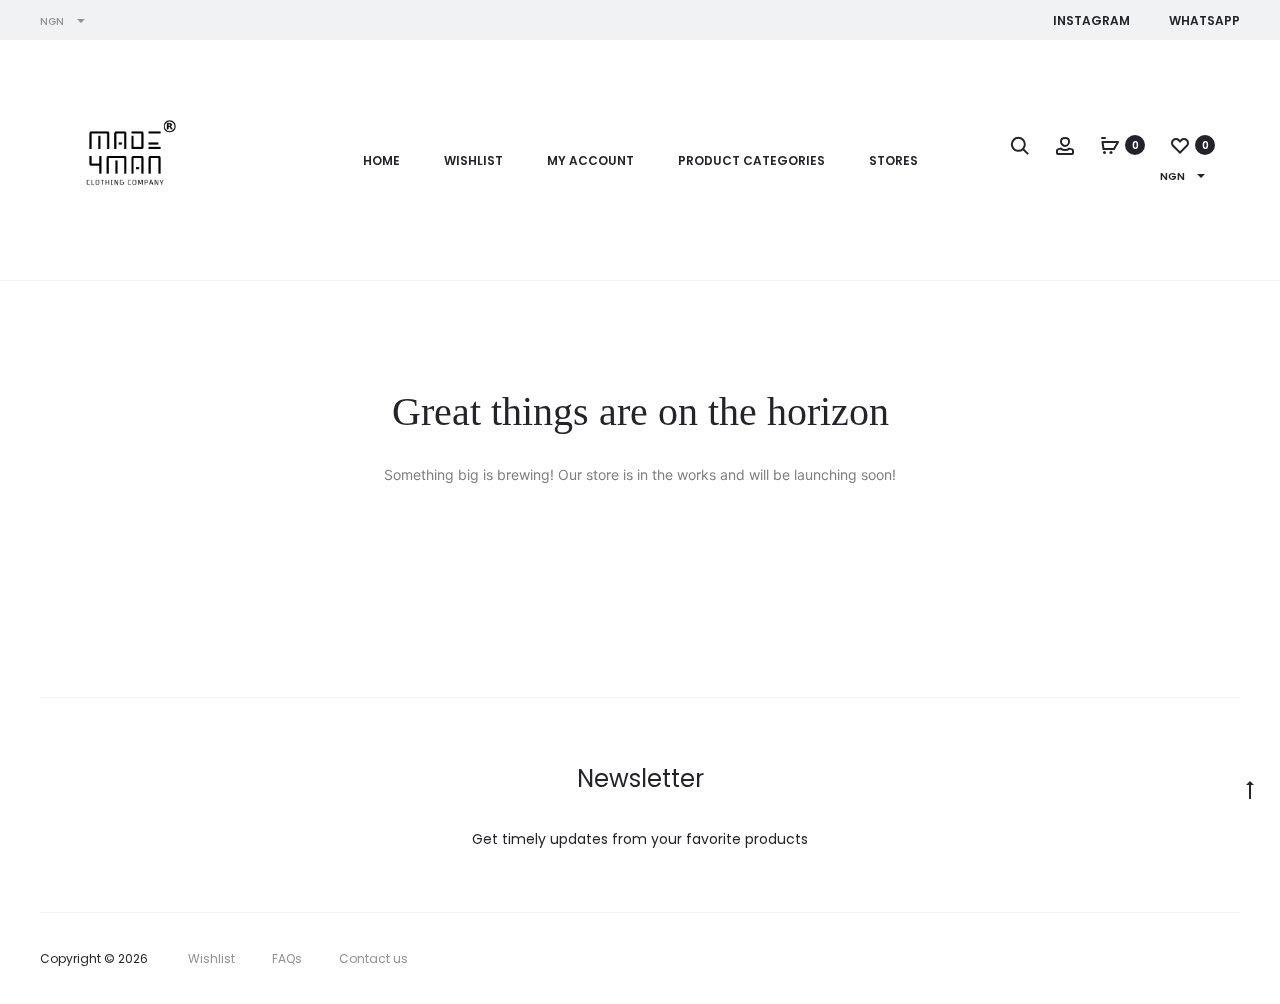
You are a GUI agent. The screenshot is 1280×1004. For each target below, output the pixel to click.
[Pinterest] (1190, 959)
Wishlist (473, 160)
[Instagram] (1146, 959)
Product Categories (751, 160)
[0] (1110, 145)
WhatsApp (1204, 20)
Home (381, 160)
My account (590, 160)
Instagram (1091, 20)
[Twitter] (1058, 959)
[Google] (1234, 959)
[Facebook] (1102, 959)
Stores (893, 160)
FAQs (287, 958)
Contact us (373, 958)
